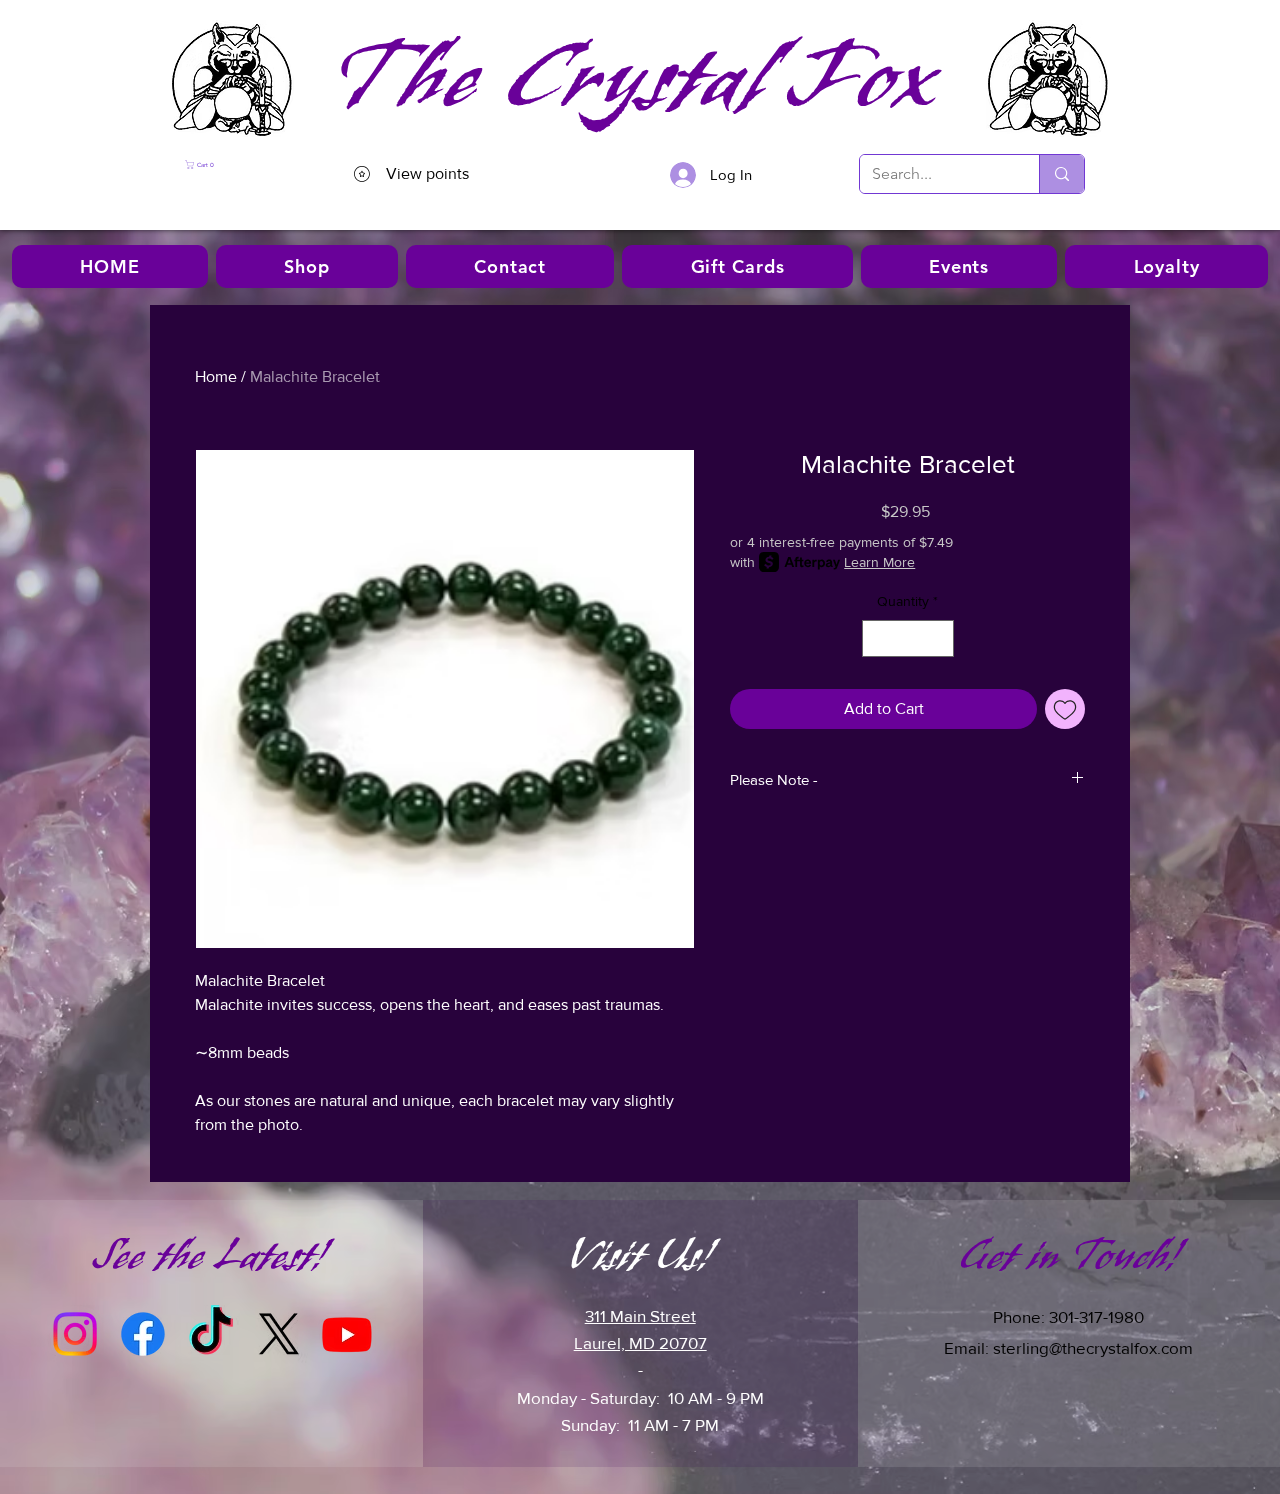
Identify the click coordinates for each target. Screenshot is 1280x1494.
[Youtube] (347, 1334)
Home (216, 376)
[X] (279, 1334)
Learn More (879, 562)
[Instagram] (75, 1334)
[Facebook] (143, 1334)
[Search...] (1061, 174)
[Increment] (938, 638)
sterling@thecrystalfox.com (1093, 1347)
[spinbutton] (908, 638)
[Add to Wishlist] (1065, 709)
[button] (239, 164)
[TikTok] (211, 1334)
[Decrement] (877, 638)
